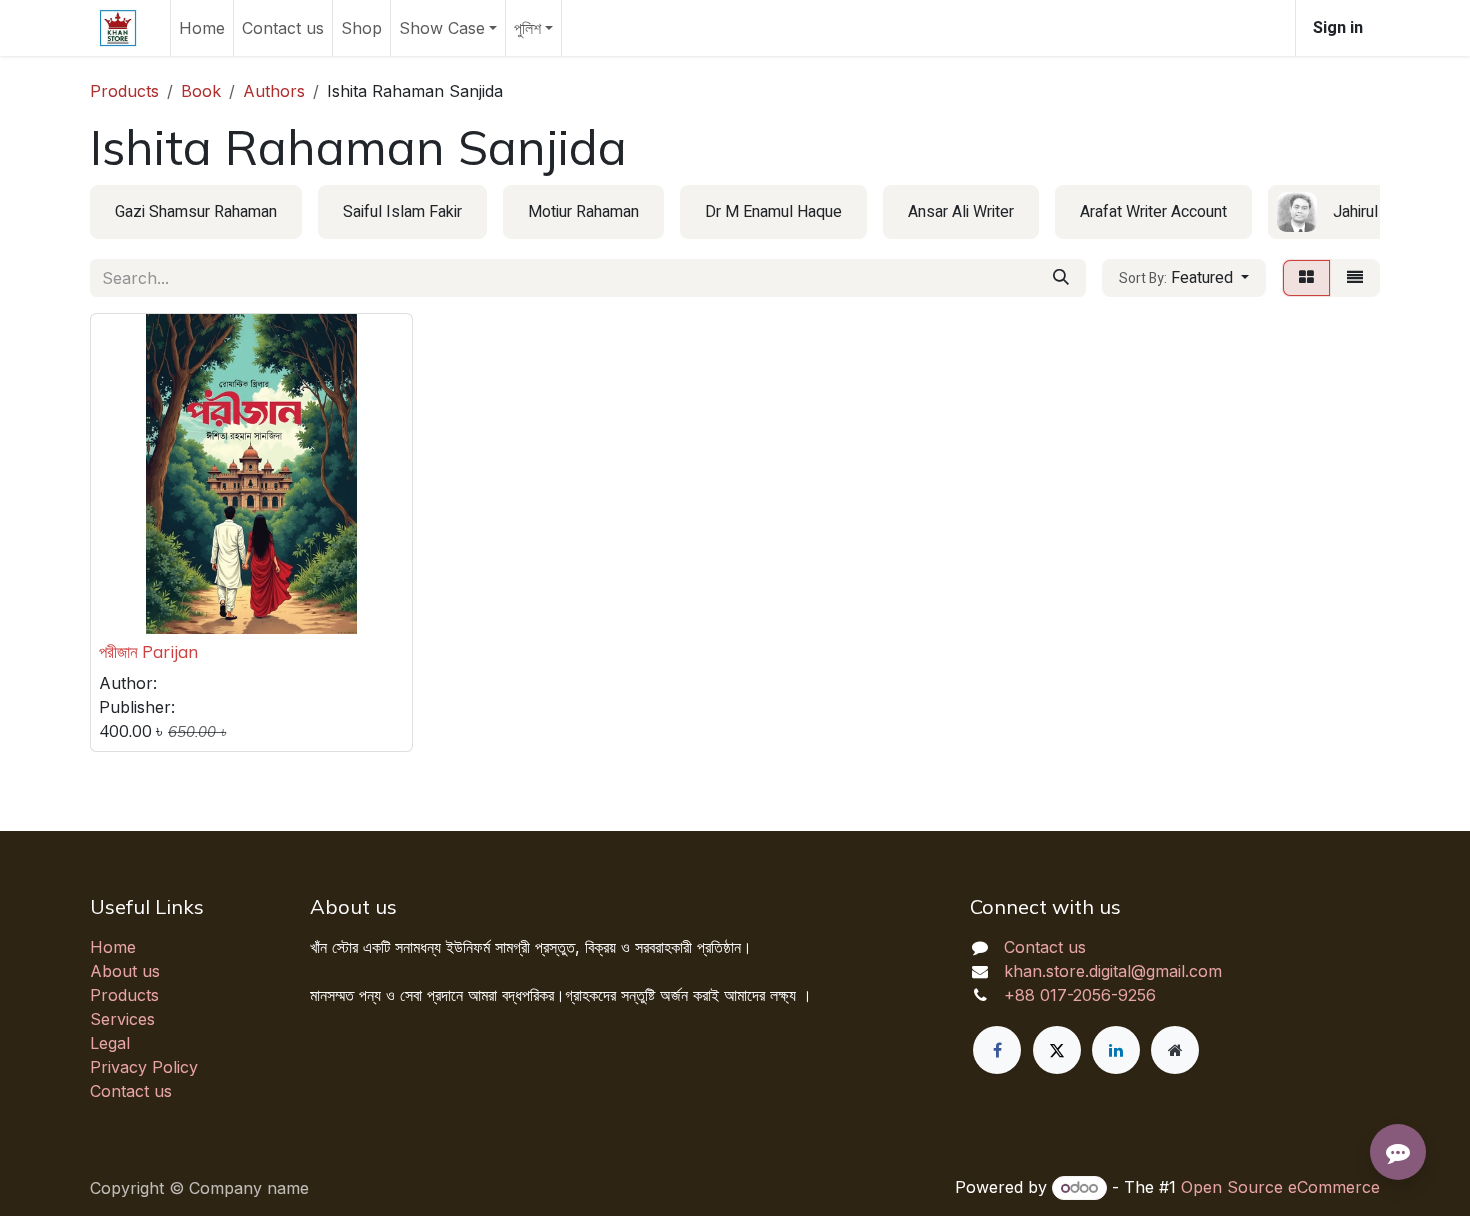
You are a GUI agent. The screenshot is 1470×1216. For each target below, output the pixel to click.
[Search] (1061, 278)
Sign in (1338, 28)
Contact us (131, 1091)
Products (124, 91)
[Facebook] (997, 1050)
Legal (110, 1043)
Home (113, 947)
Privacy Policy (144, 1067)
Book (201, 91)
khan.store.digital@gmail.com (1113, 971)
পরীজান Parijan (148, 651)
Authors (274, 91)
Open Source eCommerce (1280, 1187)
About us (125, 971)
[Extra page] (1175, 1050)
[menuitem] (202, 28)
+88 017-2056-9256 (1080, 995)
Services (122, 1019)
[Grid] (1306, 278)
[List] (1355, 278)
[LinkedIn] (1116, 1050)
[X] (1057, 1050)
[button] (1184, 278)
